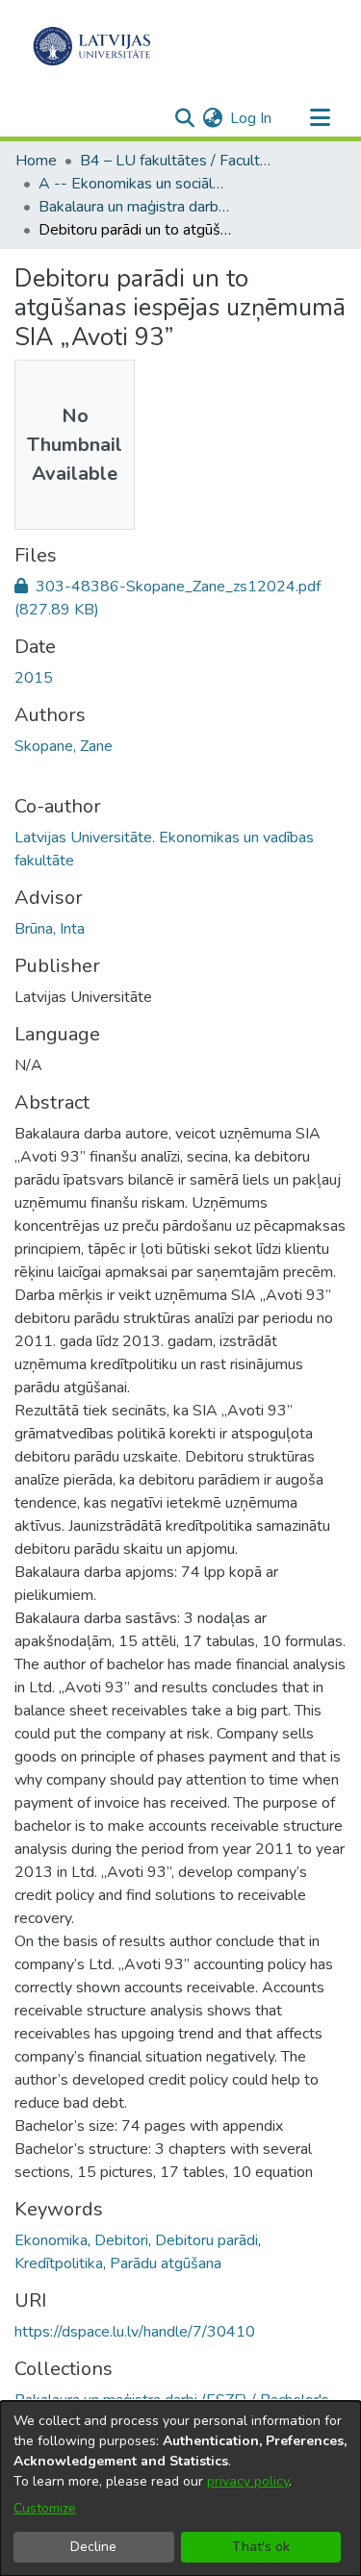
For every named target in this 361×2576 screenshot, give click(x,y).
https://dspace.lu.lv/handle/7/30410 (135, 2332)
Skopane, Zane (64, 746)
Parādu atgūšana (166, 2263)
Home (36, 161)
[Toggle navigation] (320, 118)
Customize (45, 2508)
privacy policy (248, 2481)
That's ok (261, 2547)
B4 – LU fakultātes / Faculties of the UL (176, 161)
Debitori (121, 2240)
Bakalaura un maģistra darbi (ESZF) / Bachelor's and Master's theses (135, 207)
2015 (34, 678)
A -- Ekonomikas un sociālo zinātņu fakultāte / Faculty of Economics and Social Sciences (135, 184)
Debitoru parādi (206, 2240)
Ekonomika (51, 2240)
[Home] (92, 46)
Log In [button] (252, 118)
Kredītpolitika (59, 2263)
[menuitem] (212, 118)
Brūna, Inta (50, 929)
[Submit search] (184, 118)
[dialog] (180, 2488)
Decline (93, 2547)
